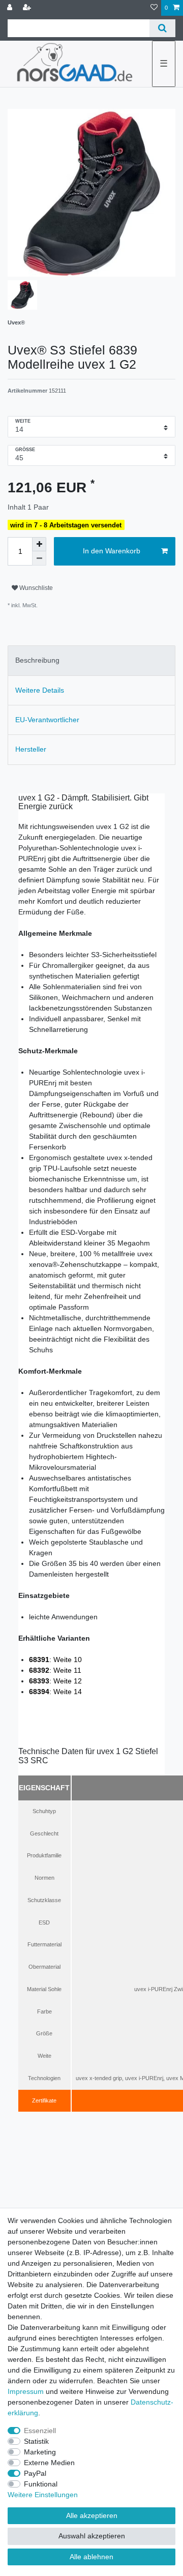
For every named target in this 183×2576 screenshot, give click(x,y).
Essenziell (40, 2431)
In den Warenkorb (112, 551)
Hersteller (31, 749)
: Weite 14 (55, 1692)
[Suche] (162, 28)
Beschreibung (37, 660)
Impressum (26, 2391)
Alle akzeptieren (92, 2515)
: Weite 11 (55, 1670)
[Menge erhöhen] (39, 544)
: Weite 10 (55, 1660)
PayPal (35, 2473)
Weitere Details (40, 690)
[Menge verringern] (39, 558)
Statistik (36, 2441)
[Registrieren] (28, 8)
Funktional (41, 2484)
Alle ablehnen (91, 2557)
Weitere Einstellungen (43, 2495)
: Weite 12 (55, 1681)
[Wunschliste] (154, 8)
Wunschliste (35, 588)
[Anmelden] (11, 8)
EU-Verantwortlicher (47, 720)
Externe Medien (49, 2463)
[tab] (91, 660)
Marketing (40, 2452)
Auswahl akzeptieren (92, 2536)
